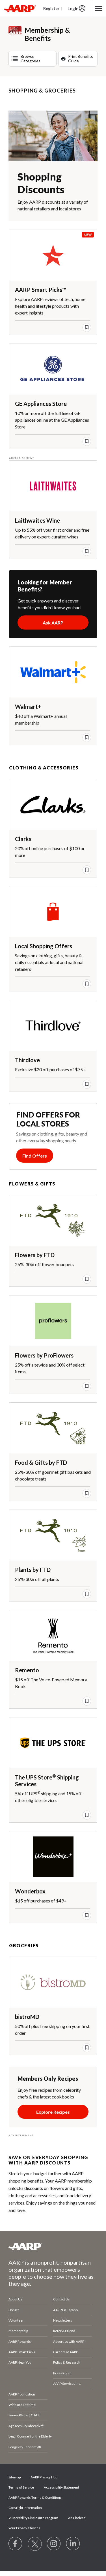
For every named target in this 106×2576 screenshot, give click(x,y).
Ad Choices (77, 2518)
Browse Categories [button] (31, 59)
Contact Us (61, 2299)
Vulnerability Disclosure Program (33, 2518)
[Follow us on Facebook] (16, 2544)
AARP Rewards (20, 2341)
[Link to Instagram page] (54, 2544)
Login (73, 8)
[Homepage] (20, 8)
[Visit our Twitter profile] (35, 2544)
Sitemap (15, 2477)
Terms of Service (21, 2487)
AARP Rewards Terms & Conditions (35, 2497)
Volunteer (16, 2320)
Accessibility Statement (61, 2487)
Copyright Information (25, 2508)
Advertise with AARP (69, 2341)
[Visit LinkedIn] (73, 2544)
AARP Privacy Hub (44, 2477)
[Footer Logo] (53, 2246)
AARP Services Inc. (67, 2383)
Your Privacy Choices (24, 2528)
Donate (14, 2310)
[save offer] (87, 327)
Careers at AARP (66, 2352)
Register (51, 8)
